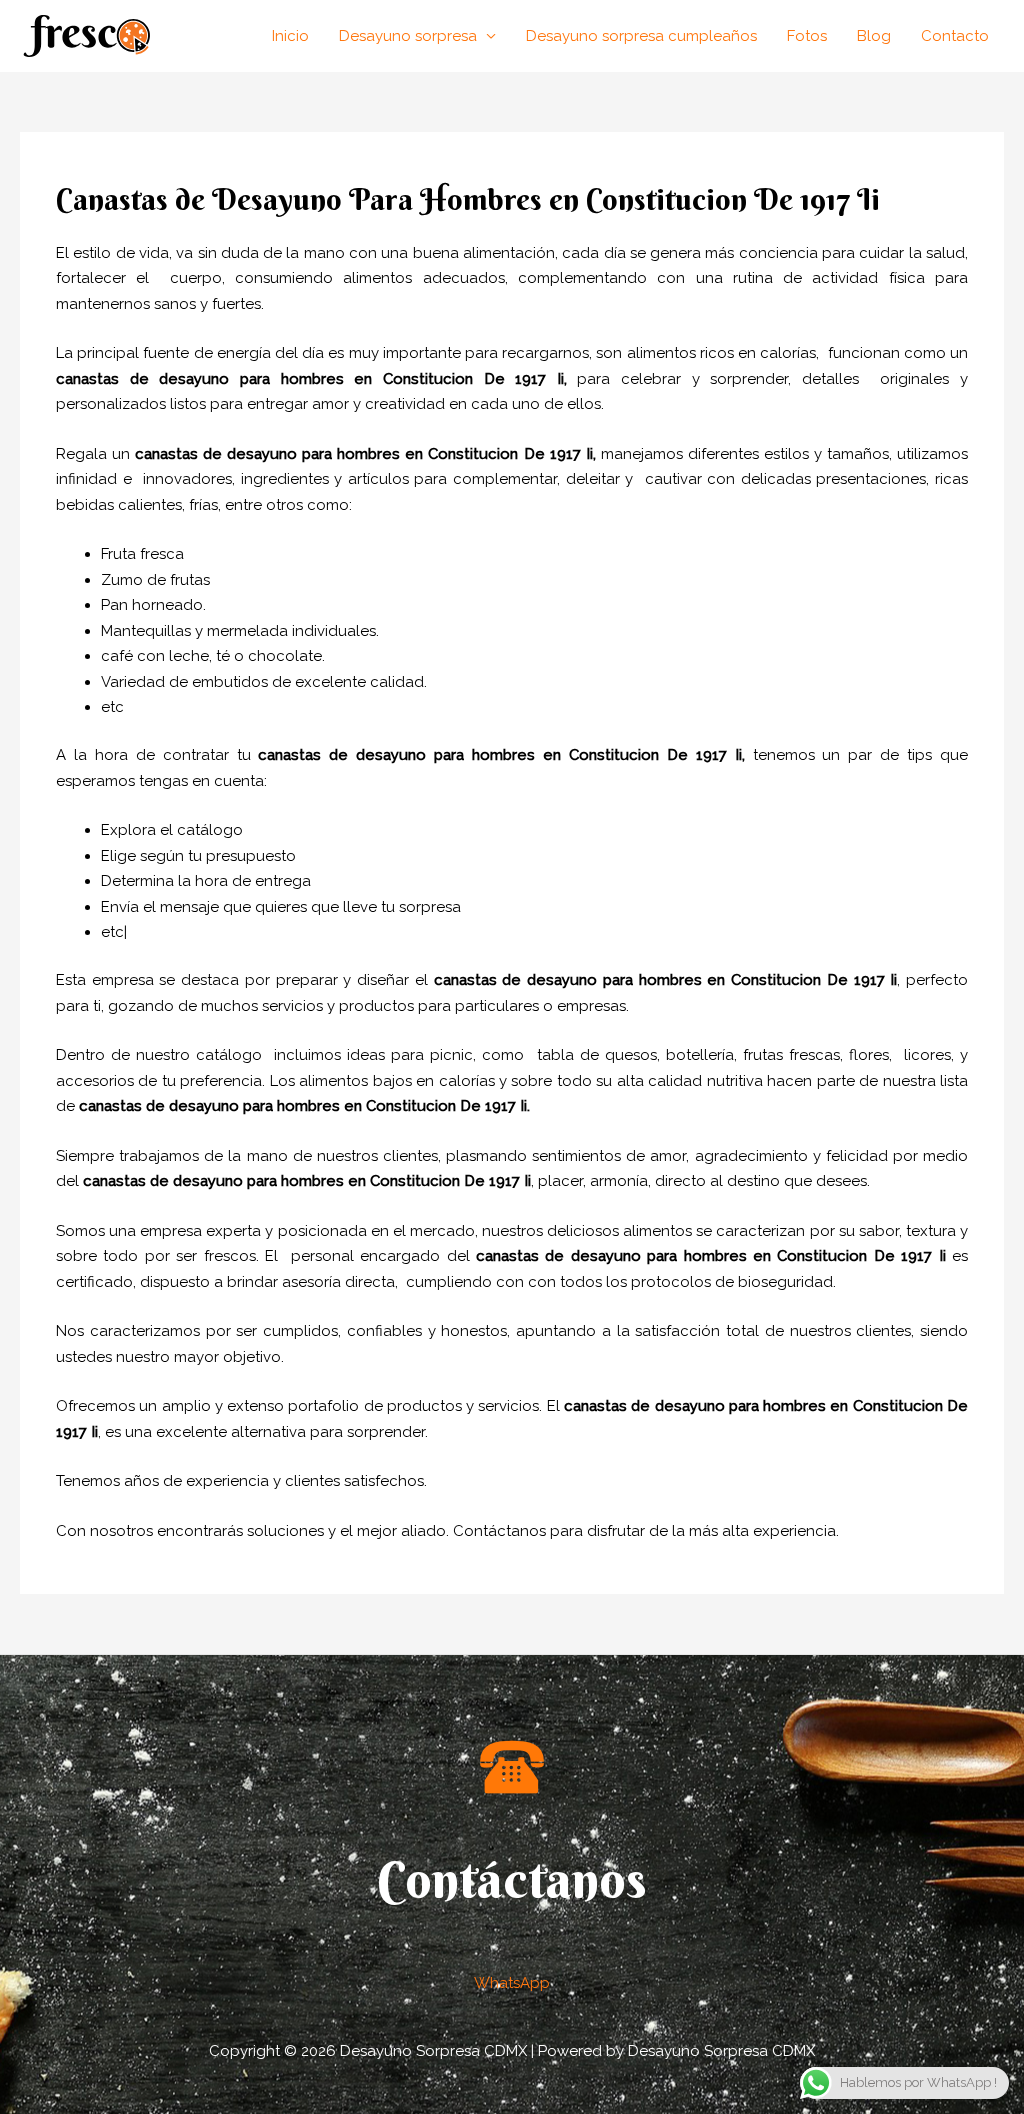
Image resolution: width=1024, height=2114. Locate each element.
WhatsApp (512, 1983)
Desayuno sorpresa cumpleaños (641, 36)
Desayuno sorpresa (408, 36)
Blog (874, 36)
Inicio (290, 36)
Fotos (807, 36)
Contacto (955, 36)
